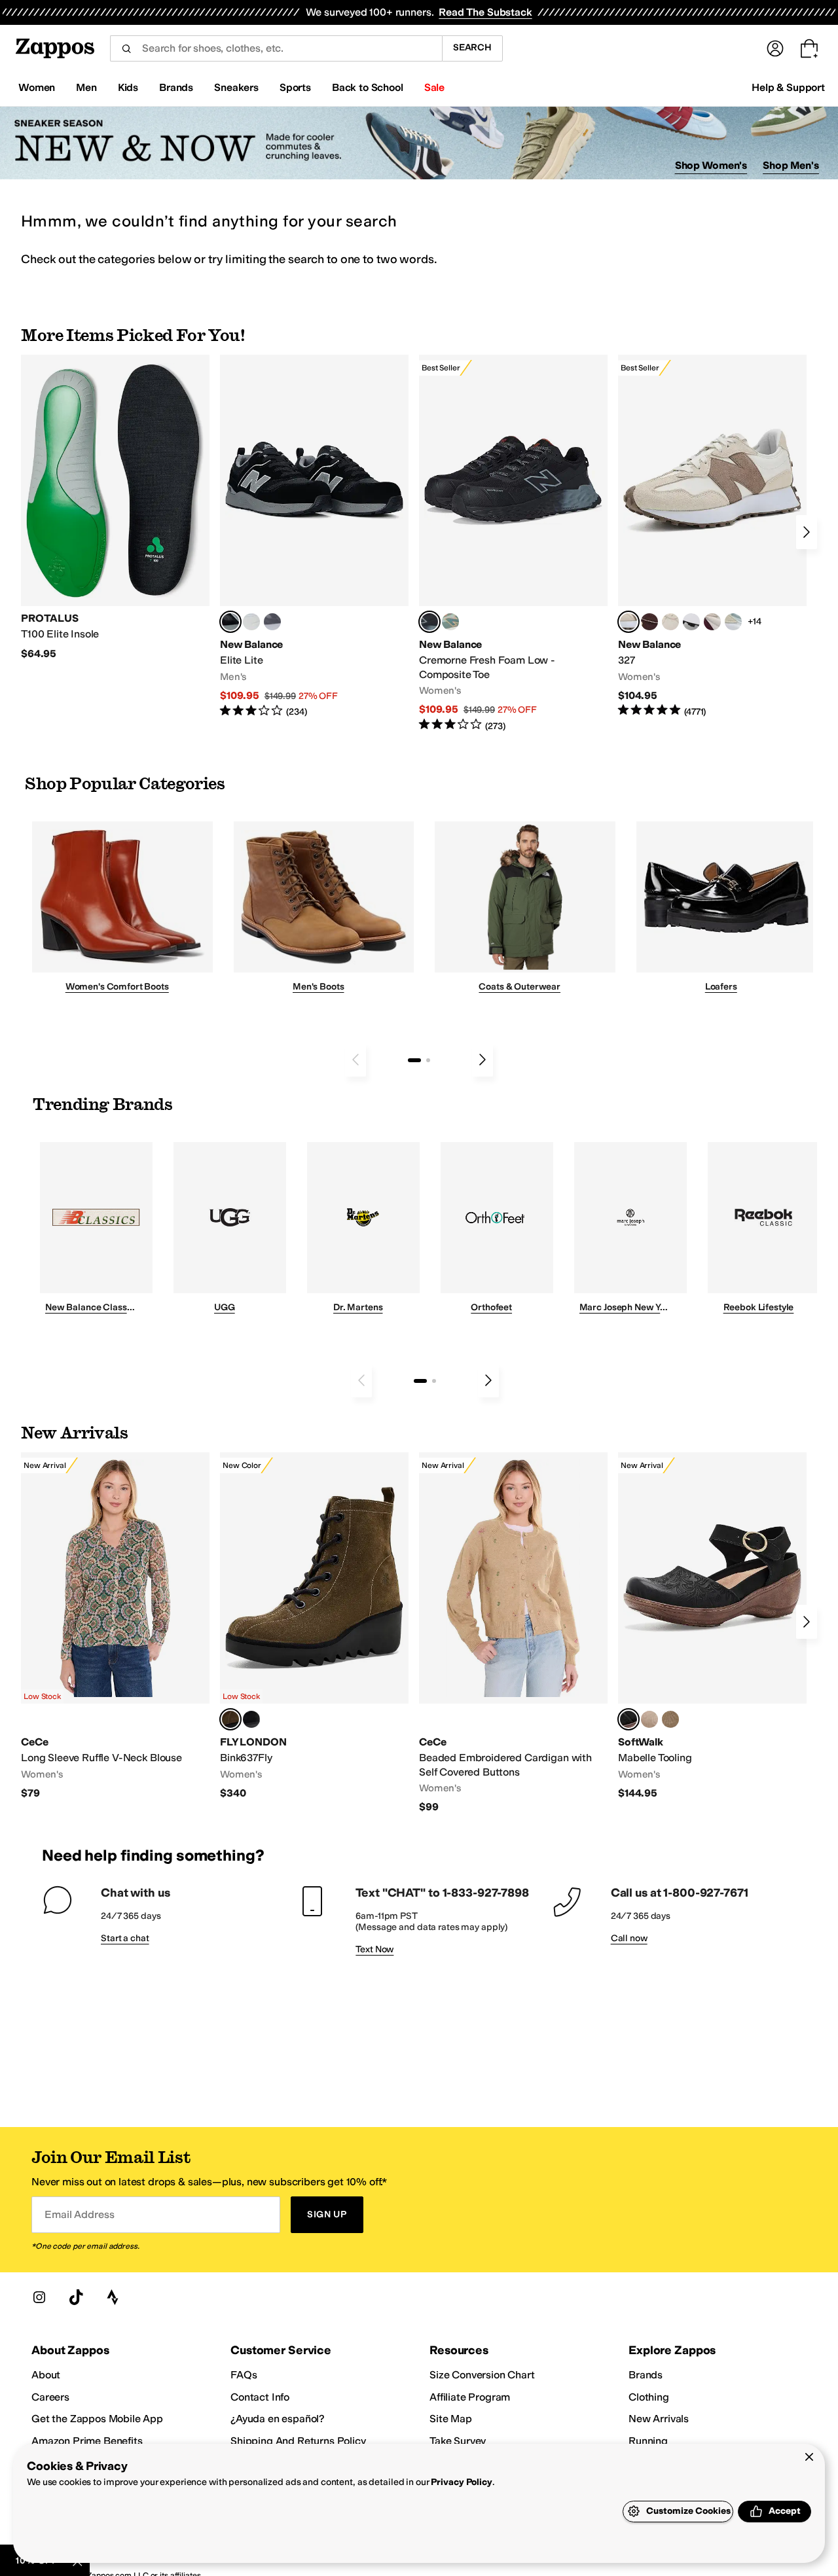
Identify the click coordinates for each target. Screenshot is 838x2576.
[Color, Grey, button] (272, 622)
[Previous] (355, 1060)
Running (648, 2441)
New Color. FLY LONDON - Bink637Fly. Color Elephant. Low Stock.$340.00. (314, 1626)
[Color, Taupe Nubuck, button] (649, 1719)
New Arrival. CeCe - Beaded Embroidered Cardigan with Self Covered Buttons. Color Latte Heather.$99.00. (513, 1633)
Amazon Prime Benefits (87, 2441)
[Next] (807, 532)
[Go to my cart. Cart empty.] (809, 48)
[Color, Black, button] (251, 1719)
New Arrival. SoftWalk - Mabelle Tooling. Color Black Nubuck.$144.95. (712, 1626)
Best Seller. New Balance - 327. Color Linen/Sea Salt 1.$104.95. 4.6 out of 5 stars (712, 536)
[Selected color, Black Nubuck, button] (628, 1719)
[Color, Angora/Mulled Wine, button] (712, 622)
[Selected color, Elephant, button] (230, 1719)
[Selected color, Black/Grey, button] (429, 622)
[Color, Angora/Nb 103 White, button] (733, 622)
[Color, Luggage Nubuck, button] (670, 1719)
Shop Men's (791, 165)
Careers (50, 2397)
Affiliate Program (470, 2397)
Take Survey (458, 2441)
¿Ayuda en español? (278, 2419)
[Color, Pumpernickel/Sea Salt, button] (649, 622)
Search (472, 47)
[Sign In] (775, 48)
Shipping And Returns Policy (298, 2441)
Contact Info (260, 2397)
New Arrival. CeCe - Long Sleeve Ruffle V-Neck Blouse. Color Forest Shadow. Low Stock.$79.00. (115, 1626)
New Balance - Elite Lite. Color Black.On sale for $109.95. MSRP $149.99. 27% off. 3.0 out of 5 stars (314, 536)
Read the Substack (485, 12)
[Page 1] (414, 1060)
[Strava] (113, 2297)
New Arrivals (659, 2419)
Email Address (79, 2214)
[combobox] (276, 48)
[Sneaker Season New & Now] (419, 143)
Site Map (451, 2419)
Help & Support (788, 87)
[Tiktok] (76, 2297)
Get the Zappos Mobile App (97, 2419)
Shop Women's (711, 165)
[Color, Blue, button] (251, 622)
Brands (646, 2375)
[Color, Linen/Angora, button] (670, 622)
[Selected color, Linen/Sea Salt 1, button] (628, 622)
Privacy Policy (461, 2482)
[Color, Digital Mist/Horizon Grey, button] (691, 622)
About (46, 2375)
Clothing (649, 2397)
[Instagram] (39, 2297)
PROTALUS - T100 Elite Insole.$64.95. (115, 508)
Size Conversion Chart (482, 2375)
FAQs (244, 2375)
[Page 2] (428, 1060)
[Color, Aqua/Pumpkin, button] (450, 622)
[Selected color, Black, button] (230, 622)
